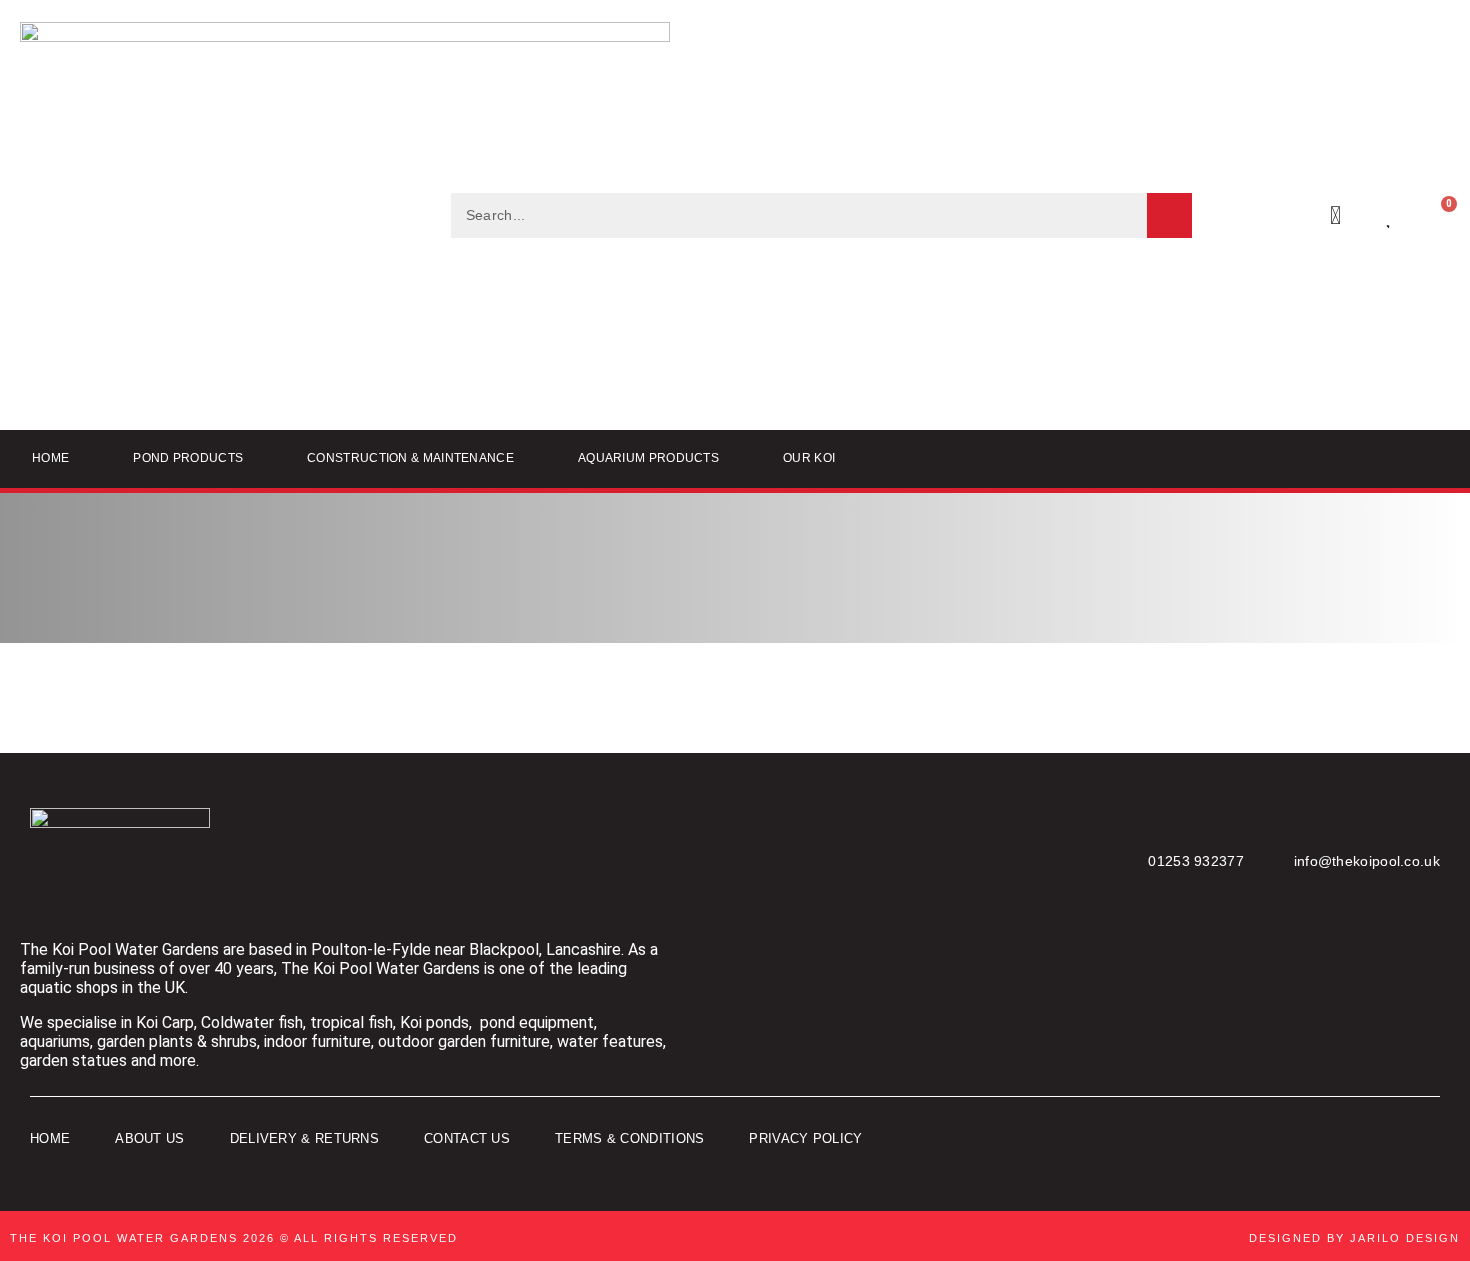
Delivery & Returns (304, 1138)
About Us (149, 1138)
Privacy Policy (805, 1138)
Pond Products (188, 458)
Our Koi (809, 458)
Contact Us (467, 1138)
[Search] (1169, 215)
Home (50, 458)
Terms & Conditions (629, 1138)
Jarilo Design (1405, 1238)
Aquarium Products (648, 458)
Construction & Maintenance (410, 458)
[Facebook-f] (1354, 1139)
